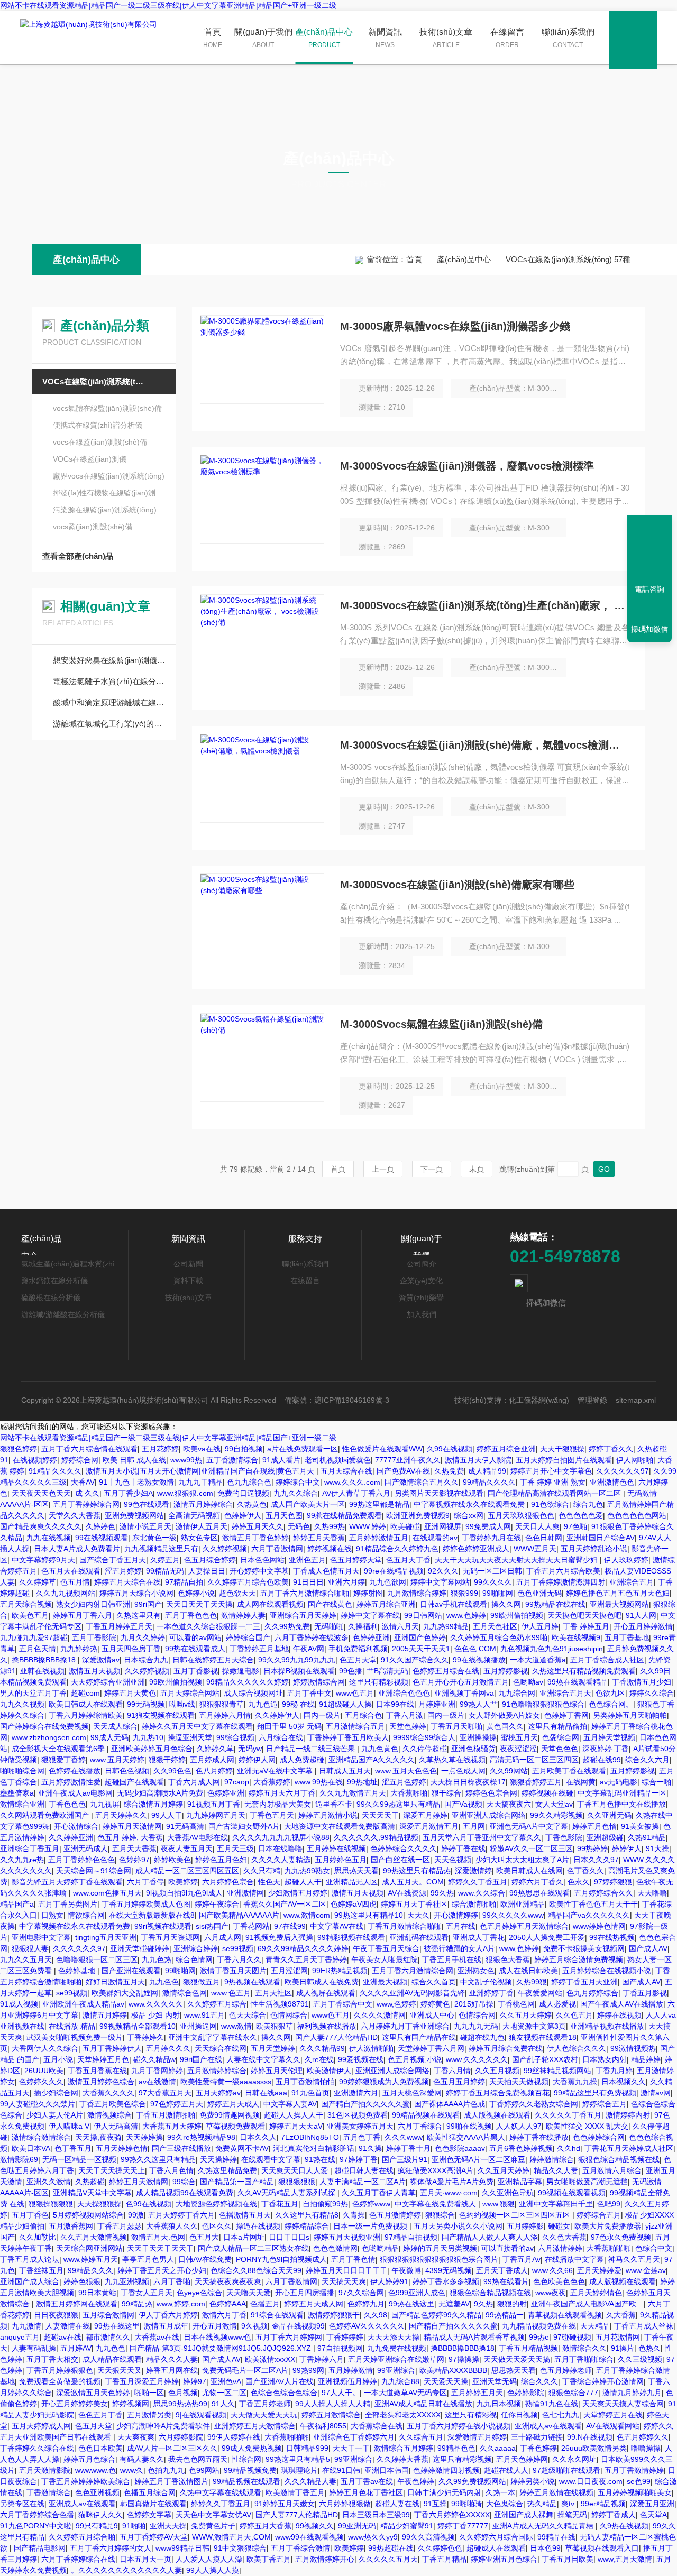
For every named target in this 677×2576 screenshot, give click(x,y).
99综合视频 (235, 1737)
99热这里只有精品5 (298, 2459)
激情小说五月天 (145, 1526)
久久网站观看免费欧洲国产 (45, 1815)
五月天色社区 (495, 1626)
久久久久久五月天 (388, 2559)
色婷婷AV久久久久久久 (367, 2326)
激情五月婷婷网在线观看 (77, 2304)
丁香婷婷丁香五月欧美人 (348, 1737)
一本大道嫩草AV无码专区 (405, 2393)
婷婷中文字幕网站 (440, 1582)
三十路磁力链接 (537, 2437)
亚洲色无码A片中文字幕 (529, 1826)
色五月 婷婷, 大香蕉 (130, 1837)
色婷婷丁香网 (566, 1715)
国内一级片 (322, 1715)
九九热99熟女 (307, 1871)
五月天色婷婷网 (522, 2459)
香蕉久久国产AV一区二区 (285, 1904)
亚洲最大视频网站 (619, 1604)
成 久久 (87, 1493)
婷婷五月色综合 (89, 2459)
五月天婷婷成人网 (41, 2426)
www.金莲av (646, 2270)
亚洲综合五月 (632, 1582)
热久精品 (542, 2504)
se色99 (639, 2481)
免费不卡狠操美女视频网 (584, 1948)
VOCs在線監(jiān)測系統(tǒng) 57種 (568, 259)
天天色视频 (453, 1860)
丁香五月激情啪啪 (166, 2115)
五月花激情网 (618, 2337)
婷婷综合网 (80, 1460)
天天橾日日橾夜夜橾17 (468, 1782)
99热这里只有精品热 (417, 1871)
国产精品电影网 (40, 2548)
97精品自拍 (184, 1582)
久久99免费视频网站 (472, 2481)
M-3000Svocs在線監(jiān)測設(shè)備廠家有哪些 (457, 885)
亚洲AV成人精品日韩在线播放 (423, 2404)
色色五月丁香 (100, 2415)
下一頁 (432, 1169)
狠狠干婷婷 (167, 1760)
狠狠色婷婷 (19, 1449)
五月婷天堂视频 (609, 1737)
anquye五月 (20, 2337)
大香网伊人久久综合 (45, 2048)
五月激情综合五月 (355, 1726)
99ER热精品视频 (340, 1971)
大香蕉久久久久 (108, 2093)
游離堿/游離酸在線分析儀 (63, 1314)
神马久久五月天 (634, 2259)
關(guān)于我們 (263, 38)
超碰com (85, 1693)
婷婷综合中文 (298, 1482)
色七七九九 (561, 2415)
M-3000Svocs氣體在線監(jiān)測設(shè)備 (441, 1024)
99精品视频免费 (250, 2470)
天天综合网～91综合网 (94, 1871)
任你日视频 (519, 2415)
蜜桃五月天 (519, 1737)
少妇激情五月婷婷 (298, 1893)
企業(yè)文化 (421, 1281)
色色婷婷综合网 (599, 2137)
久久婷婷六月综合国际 (496, 2537)
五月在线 (461, 1926)
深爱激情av (101, 1660)
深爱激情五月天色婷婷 (93, 2393)
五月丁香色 (30, 2215)
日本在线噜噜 (280, 1848)
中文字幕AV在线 (337, 1926)
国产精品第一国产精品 (237, 2182)
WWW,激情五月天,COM (231, 2537)
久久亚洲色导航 (508, 2193)
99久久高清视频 (428, 2537)
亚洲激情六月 (356, 2093)
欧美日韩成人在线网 (529, 1871)
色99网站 (204, 2470)
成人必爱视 (557, 2004)
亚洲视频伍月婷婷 (347, 2381)
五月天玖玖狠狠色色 (521, 1515)
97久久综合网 (361, 2293)
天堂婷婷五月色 (103, 2059)
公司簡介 (422, 1264)
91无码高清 (185, 1826)
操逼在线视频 (258, 2226)
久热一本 (500, 2492)
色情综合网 (477, 2015)
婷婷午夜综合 (217, 1904)
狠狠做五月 (202, 1982)
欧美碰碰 (405, 1526)
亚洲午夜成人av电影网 (75, 1793)
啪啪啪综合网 (22, 1771)
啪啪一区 (149, 2393)
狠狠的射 (512, 2304)
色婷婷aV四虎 (354, 1904)
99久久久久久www (513, 1915)
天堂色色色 (560, 1749)
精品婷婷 (646, 2059)
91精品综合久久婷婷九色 (397, 1549)
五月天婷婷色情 (122, 2148)
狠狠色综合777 (573, 2393)
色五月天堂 (358, 1660)
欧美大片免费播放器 (608, 2226)
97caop (237, 1782)
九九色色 (164, 1982)
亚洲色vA (226, 2381)
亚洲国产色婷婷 (420, 1637)
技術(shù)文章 (446, 38)
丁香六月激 (405, 1715)
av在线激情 (157, 2082)
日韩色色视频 (127, 1771)
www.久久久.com (352, 1482)
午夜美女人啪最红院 (385, 1959)
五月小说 (58, 2059)
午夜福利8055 (323, 2426)
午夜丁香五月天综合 (386, 1948)
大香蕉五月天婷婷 (172, 2126)
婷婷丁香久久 (611, 1449)
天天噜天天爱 (249, 2293)
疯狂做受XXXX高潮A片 (436, 2170)
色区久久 (217, 2226)
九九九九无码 (476, 2026)
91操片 (623, 2348)
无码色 (299, 1526)
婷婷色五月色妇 (221, 1860)
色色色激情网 (335, 2248)
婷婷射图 (368, 1593)
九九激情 (26, 2326)
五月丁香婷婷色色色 (81, 1860)
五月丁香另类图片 (68, 1904)
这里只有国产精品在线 (419, 2037)
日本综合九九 (146, 1660)
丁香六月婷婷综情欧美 (86, 1715)
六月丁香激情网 (277, 1549)
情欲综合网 (86, 1915)
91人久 (223, 2404)
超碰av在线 (63, 2337)
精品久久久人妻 (172, 2359)
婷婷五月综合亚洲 (506, 1449)
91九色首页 (310, 2093)
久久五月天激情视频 (94, 2237)
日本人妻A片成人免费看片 (77, 1549)
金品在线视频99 (298, 2326)
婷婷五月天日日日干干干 (346, 2270)
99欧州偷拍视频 (517, 1615)
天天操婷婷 (218, 2159)
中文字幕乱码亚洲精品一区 (622, 1793)
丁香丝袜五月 (41, 2270)
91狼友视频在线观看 (161, 1715)
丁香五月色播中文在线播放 (621, 1804)
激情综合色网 (185, 1993)
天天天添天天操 (394, 2337)
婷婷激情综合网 (319, 1682)
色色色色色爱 (581, 1515)
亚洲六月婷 (346, 1582)
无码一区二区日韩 (492, 1571)
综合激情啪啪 (474, 1904)
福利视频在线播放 (327, 2026)
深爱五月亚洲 (652, 2504)
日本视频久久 (624, 2082)
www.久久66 (552, 2270)
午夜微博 (406, 2270)
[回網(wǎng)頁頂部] (649, 550)
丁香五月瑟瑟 (120, 2226)
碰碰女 (559, 2226)
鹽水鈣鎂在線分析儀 (54, 1281)
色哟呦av (528, 1682)
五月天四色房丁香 (131, 1649)
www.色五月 (231, 1993)
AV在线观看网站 (613, 2426)
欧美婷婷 (183, 1882)
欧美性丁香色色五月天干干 (593, 1904)
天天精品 (595, 2326)
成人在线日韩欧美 (528, 1971)
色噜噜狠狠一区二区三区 (97, 1959)
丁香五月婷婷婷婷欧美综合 (86, 2481)
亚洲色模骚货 (473, 1749)
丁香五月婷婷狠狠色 (60, 2370)
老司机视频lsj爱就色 (338, 1460)
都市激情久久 (108, 2337)
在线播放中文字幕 (574, 2259)
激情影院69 (19, 2159)
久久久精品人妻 (310, 2481)
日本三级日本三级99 (376, 2515)
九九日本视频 (499, 2404)
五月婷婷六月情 (225, 1715)
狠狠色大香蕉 (508, 1959)
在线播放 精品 (72, 2026)
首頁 (213, 38)
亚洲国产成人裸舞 (524, 2515)
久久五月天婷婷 (526, 2015)
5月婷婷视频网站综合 (88, 2215)
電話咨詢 (649, 589)
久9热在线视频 (624, 2526)
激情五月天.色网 (158, 2237)
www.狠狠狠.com (185, 1493)
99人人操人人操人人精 (333, 2404)
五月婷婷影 (525, 2226)
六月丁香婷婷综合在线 (78, 2559)
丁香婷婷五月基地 (259, 1649)
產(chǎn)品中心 (324, 38)
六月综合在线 (281, 1737)
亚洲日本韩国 (387, 2470)
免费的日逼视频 (243, 1493)
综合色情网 (194, 1959)
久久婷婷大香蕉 (402, 2459)
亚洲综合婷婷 (196, 1948)
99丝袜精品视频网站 (557, 2071)
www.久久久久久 (156, 2004)
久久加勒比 (38, 2237)
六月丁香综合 (420, 2126)
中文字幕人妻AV (290, 2104)
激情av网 (656, 2093)
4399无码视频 (449, 2270)
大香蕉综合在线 (377, 2426)
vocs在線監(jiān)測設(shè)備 (100, 442)
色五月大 (204, 2237)
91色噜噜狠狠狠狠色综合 (543, 1704)
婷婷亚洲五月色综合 (504, 2559)
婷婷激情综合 (552, 2159)
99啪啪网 (498, 1593)
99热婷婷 (592, 1848)
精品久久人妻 (556, 2170)
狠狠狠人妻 (30, 1948)
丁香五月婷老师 (265, 2404)
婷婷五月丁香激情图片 (171, 2481)
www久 (132, 2470)
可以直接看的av (507, 2248)
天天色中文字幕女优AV (213, 2515)
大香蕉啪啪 (409, 1793)
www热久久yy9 (373, 2537)
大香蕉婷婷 (272, 1782)
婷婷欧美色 (172, 1860)
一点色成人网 (463, 1771)
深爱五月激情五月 (429, 1826)
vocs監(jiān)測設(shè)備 (93, 527)
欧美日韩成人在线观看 (86, 1704)
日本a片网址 (244, 2237)
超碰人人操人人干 (294, 2115)
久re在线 (319, 2059)
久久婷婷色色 (440, 2548)
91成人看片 (281, 1460)
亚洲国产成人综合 (30, 2281)
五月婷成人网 (212, 1760)
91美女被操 (640, 1826)
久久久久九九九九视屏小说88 (281, 1837)
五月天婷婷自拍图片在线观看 (564, 1460)
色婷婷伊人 (243, 1515)
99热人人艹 (479, 1704)
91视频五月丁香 (214, 1804)
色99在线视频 (149, 2204)
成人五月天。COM (413, 1882)
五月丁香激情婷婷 (634, 2470)
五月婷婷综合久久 (603, 1893)
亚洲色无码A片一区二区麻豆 (478, 2159)
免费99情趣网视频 (230, 2115)
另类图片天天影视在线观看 (439, 1493)
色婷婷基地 (78, 1971)
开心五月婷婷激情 (643, 1626)
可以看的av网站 (195, 1637)
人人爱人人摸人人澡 (209, 2559)
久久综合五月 (421, 2437)
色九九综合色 (249, 1482)
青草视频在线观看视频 (565, 2315)
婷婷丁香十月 (408, 2148)
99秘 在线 (298, 1704)
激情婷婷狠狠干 (334, 2315)
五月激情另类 (149, 2415)
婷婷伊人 (627, 1848)
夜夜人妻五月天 (187, 1848)
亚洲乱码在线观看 (419, 1937)
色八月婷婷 (214, 1771)
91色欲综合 (550, 1504)
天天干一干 (351, 2448)
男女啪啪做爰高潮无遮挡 (587, 2182)
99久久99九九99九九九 (297, 1660)
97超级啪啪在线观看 (566, 2470)
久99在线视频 (450, 1449)
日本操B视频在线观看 (299, 1671)
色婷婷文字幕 (149, 2515)
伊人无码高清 (116, 2126)
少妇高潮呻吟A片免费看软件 (163, 2426)
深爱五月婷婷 (425, 1815)
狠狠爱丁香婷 (63, 1760)
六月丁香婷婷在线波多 (312, 1637)
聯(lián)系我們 (568, 38)
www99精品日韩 (182, 2548)
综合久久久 (539, 2381)
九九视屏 (105, 1804)
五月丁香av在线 (367, 2481)
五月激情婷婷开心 (325, 2559)
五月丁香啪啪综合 (584, 2359)
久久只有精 (262, 1871)
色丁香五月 (73, 2148)
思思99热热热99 (180, 2404)
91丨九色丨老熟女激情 (136, 1482)
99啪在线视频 (469, 2126)
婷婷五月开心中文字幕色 (551, 1471)
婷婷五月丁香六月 (83, 1615)
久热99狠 (532, 1982)
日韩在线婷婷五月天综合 (213, 1660)
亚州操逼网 (198, 2026)
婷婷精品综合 (307, 2226)
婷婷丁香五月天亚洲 (584, 1982)
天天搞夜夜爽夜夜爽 (228, 2281)
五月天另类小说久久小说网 (458, 2226)
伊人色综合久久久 (577, 2048)
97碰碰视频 (572, 2337)
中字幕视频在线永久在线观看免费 (470, 1504)
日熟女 (52, 1915)
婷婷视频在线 (330, 1549)
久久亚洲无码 (609, 1815)
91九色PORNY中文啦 (36, 2526)
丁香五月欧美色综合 (113, 2104)
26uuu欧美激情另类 (594, 2448)
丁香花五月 (280, 2204)
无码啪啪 (329, 1626)
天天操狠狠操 (99, 2204)
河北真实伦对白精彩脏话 (314, 2148)
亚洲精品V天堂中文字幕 (92, 2193)
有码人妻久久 (142, 2459)
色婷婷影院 (526, 2393)
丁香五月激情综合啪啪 (405, 1926)
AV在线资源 (407, 1893)
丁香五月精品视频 (528, 2348)
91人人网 (641, 1615)
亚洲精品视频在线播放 (607, 2026)
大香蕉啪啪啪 (609, 2248)
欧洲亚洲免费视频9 (418, 1515)
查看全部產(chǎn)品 (78, 556)
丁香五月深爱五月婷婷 (142, 2381)
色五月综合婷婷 (210, 1560)
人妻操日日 (207, 1571)
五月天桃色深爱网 (412, 2093)
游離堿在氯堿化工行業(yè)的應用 (109, 724)
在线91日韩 (341, 2470)
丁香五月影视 (645, 1993)
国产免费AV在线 (403, 1471)
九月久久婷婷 (143, 1637)
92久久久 (443, 1571)
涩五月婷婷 (123, 1571)
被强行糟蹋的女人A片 (459, 1948)
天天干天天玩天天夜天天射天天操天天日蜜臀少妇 (517, 1560)
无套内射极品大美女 (278, 1804)
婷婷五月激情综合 (331, 2415)
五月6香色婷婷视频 (521, 2148)
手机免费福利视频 (358, 1649)
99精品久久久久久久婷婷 (248, 1682)
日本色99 (545, 2548)
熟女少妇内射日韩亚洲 (93, 1604)
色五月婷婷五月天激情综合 (524, 1926)
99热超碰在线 (391, 2548)
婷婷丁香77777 (463, 2526)
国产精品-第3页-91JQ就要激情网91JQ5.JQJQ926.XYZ (221, 2348)
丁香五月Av (522, 2259)
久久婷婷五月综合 (217, 2004)
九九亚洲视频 (127, 2281)
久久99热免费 (287, 1626)
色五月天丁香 (408, 1560)
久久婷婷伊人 (277, 1715)
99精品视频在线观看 (426, 2115)
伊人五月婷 (540, 1626)
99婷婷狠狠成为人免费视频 (384, 2082)
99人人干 (167, 1815)
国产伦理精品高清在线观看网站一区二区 (555, 1493)
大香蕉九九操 (575, 2082)
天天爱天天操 (446, 2381)
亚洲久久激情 (49, 2182)
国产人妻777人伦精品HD (336, 2037)
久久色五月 (574, 2015)
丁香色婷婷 (538, 2448)
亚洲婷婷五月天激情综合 (255, 2426)
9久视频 (254, 2326)
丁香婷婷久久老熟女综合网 (534, 2104)
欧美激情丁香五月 (295, 2492)
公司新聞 (188, 1264)
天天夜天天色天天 (41, 1493)
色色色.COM (475, 1649)
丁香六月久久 (239, 1959)
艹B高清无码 (387, 1671)
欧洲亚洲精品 (523, 1904)
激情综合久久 (584, 2348)
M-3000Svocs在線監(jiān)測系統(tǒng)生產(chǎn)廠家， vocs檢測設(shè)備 (485, 605)
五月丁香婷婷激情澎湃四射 (561, 1582)
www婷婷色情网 (599, 1926)
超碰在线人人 (506, 2470)
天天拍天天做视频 (519, 2082)
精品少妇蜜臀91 (407, 2526)
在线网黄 (581, 1782)
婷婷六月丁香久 (537, 1882)
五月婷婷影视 (506, 1671)
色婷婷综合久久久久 (404, 1848)
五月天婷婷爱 (599, 2270)
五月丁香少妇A (128, 1493)
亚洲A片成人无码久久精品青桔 (544, 2526)
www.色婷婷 (466, 1615)
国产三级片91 (405, 2159)
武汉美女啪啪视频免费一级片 (75, 2037)
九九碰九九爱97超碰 (34, 1637)
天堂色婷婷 (408, 1726)
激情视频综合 (109, 2115)
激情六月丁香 (224, 2315)
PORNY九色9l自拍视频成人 (281, 2259)
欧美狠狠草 (275, 2026)
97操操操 (464, 2359)
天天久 (418, 1915)
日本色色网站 (262, 1560)
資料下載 (188, 1281)
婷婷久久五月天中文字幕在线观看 (197, 1726)
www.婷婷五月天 (91, 2259)
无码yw (250, 1749)
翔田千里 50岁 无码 (289, 1726)
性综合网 (246, 2459)
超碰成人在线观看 (496, 2548)
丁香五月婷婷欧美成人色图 (146, 1904)
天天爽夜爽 (136, 2437)
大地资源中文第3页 (534, 2026)
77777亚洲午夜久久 (408, 1460)
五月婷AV (76, 2348)
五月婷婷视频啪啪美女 (635, 2492)
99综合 (184, 2182)
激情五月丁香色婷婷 (255, 1538)
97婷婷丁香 (359, 2159)
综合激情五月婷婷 (153, 1804)
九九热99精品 (446, 1626)
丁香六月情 (452, 2071)
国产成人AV (648, 1948)
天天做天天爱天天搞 (517, 2359)
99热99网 (308, 2370)
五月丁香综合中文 (343, 2004)
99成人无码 (109, 1737)
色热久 (649, 2348)
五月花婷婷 (160, 1449)
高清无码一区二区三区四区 (534, 1760)
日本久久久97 (596, 1860)
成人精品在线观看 (112, 2359)
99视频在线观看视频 (572, 2193)
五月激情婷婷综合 (217, 2071)
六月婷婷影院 (181, 2437)
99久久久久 (493, 1582)
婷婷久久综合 (652, 1693)
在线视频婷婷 (35, 1460)
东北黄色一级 (154, 1538)
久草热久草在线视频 (452, 1760)
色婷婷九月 (366, 2304)
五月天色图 (284, 1515)
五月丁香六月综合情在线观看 (89, 1449)
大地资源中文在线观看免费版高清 (340, 1826)
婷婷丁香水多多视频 (446, 2281)
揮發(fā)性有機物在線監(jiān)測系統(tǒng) (109, 493)
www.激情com (307, 1915)
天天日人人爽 (537, 1526)
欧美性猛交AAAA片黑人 (466, 2137)
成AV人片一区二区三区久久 (172, 2448)
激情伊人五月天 (202, 1526)
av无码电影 (619, 1782)
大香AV (83, 1482)
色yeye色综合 (199, 2293)
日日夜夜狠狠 (56, 2315)
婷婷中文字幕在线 (370, 1615)
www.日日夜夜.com (591, 2481)
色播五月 (265, 2304)
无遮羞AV (454, 2304)
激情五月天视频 (95, 1671)
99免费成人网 (488, 1526)
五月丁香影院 (94, 1637)
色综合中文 (654, 2248)
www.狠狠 (498, 2204)
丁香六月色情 (171, 2170)
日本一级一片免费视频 (371, 2226)
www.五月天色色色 (406, 1771)
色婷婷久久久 (41, 2082)
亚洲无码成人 (86, 1848)
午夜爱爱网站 (540, 1993)
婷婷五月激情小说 (328, 1815)
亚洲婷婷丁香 (491, 1993)
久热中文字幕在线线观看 (221, 2492)
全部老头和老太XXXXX (403, 2415)
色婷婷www (371, 2204)
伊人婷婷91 (389, 2281)
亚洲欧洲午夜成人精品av (83, 2004)
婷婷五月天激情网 (132, 1826)
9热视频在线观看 (252, 1982)
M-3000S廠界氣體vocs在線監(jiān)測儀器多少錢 (455, 326)
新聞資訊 (385, 38)
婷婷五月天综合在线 (127, 1582)
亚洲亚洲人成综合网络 (489, 1815)
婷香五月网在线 (172, 2370)
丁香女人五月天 (147, 2293)
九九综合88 (400, 2381)
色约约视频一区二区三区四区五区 (516, 2215)
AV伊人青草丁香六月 (356, 1493)
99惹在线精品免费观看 (344, 1515)
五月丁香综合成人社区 (607, 1660)
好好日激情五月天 (115, 1982)
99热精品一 (505, 2315)
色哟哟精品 (380, 2248)
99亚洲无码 (357, 2526)
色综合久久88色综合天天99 (256, 2270)
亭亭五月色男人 (148, 2259)
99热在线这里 (411, 2304)
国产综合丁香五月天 (113, 1560)
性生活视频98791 (280, 2004)
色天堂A (653, 2515)
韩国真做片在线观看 (153, 2504)
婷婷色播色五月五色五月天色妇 (618, 1593)
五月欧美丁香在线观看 (569, 1771)
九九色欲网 (388, 1582)
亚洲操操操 (478, 1737)
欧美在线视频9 (576, 1637)
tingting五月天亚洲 (106, 1937)
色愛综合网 (561, 1737)
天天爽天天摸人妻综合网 (623, 2404)
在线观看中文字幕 (271, 2159)
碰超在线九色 (482, 2037)
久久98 (376, 2315)
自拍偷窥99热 (325, 2204)
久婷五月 (165, 1560)
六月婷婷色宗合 (228, 1882)
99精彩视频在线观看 (351, 1937)
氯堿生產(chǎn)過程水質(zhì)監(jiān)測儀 (72, 1264)
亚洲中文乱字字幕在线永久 (213, 2037)
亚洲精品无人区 (352, 1882)
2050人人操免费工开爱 (547, 1937)
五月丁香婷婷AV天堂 (154, 2537)
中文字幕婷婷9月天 (43, 1560)
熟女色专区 (199, 1538)
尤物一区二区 (224, 2393)
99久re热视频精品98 (201, 2137)
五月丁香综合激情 (300, 2548)
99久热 (442, 1893)
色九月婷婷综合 (592, 1993)
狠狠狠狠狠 (297, 2182)
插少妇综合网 (56, 2093)
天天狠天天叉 (120, 2370)
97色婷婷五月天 (177, 2104)
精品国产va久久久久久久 (589, 1915)
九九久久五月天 (26, 1959)
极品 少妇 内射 (155, 2015)
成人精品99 (487, 1471)
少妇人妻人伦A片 (55, 2115)
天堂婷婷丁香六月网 (431, 2048)
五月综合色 (363, 1715)
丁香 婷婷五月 (586, 1626)
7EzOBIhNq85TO (310, 2137)
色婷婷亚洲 (371, 1637)
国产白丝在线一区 (400, 1860)
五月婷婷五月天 (477, 2393)
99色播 (351, 1671)
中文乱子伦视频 (486, 1982)
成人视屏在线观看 (326, 1993)
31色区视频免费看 (358, 2115)
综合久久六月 (647, 1760)
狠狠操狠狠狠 (51, 2204)
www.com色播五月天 (107, 1893)
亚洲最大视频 (385, 1982)
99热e (539, 2337)
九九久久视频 (22, 1704)
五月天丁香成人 (502, 2270)
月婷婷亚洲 (437, 1704)
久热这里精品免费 (227, 2170)
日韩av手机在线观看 (454, 1604)
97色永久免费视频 (621, 2237)
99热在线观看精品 (578, 1682)
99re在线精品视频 (394, 1571)
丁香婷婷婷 (345, 2337)
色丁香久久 (585, 1871)
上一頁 (383, 1169)
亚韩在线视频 (42, 1671)
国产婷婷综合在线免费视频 (44, 1726)
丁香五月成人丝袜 (644, 2326)
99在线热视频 (612, 1937)
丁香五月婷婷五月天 (119, 1626)
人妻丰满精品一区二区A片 (363, 2182)
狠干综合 (446, 1793)
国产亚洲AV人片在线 (280, 2381)
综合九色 (588, 1504)
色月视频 (183, 2393)
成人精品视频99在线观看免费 (185, 2193)
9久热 (483, 2304)
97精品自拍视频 (411, 2237)
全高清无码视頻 (194, 1515)
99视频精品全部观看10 (138, 2026)
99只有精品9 (97, 2526)
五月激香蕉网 (71, 2226)
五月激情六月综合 (612, 2170)
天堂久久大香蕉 (75, 1515)
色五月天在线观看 (71, 1571)
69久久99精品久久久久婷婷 (303, 1948)
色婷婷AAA (228, 2304)
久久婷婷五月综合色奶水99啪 (499, 1637)
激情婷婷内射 (628, 2115)
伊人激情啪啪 (371, 2048)
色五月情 (75, 1582)
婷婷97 (195, 2381)
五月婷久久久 (168, 2048)
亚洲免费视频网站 (134, 1515)
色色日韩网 (544, 1538)
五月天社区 (273, 1993)
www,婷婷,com (181, 2304)
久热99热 (330, 1526)
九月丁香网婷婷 (157, 2071)
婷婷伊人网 (257, 1760)
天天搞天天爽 (344, 2281)
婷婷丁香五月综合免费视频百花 (498, 2093)
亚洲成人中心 (432, 2015)
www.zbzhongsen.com (49, 1737)
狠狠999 (464, 1593)
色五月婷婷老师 (566, 2370)
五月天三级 (235, 1848)
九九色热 (157, 1959)
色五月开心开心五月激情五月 (461, 1682)
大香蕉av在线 (157, 2337)
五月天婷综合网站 (190, 1693)
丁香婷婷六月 (322, 2359)
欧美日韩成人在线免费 (322, 1982)
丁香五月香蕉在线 (97, 2071)
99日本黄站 (97, 2293)
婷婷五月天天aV (296, 2126)
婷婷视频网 (131, 2404)
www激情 (236, 2026)
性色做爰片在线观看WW (382, 1449)
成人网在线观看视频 (270, 1604)
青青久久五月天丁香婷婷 (306, 1959)
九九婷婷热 (79, 1649)
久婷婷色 (100, 1526)
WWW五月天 (535, 1549)
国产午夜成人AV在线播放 (622, 2004)
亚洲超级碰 (605, 1837)
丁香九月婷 (614, 2071)
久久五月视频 (497, 2071)
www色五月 (355, 1693)
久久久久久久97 (623, 1471)
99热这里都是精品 (379, 1504)
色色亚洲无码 (539, 1593)
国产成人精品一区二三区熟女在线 (253, 2248)
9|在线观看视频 (201, 2415)
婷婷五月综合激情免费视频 (579, 1959)
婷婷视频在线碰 (547, 1793)
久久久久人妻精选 (281, 1860)
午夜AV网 (309, 1649)
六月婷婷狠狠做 (345, 2504)
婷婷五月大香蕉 (266, 2526)
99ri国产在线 (201, 2059)
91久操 (370, 2148)
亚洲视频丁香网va (464, 1693)
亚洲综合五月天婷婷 (303, 1615)
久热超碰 (90, 2182)
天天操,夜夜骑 (98, 2137)
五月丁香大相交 (52, 2359)
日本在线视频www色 (217, 2337)
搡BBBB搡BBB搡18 (45, 1660)
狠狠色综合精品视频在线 (619, 2159)
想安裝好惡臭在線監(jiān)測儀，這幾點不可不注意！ (109, 660)
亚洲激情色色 (612, 1482)
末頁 (477, 1169)
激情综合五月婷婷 (404, 2448)
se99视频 (238, 1948)
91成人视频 (19, 2004)
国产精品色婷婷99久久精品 (436, 2315)
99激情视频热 (633, 2048)
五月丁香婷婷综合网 (86, 1504)
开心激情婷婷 (456, 1915)
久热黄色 (252, 1504)
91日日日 (308, 1582)
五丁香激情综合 (232, 1460)
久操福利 (363, 1626)
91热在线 (320, 2159)
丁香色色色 (67, 1804)
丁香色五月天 (272, 1815)
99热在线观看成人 (195, 1649)
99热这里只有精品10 (369, 1915)
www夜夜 (551, 2293)
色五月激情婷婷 (395, 2215)
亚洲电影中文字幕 (41, 1937)
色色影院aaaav (460, 2148)
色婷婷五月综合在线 (446, 1671)
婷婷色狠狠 (82, 2281)
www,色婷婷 (519, 1948)
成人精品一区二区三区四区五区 (187, 1871)
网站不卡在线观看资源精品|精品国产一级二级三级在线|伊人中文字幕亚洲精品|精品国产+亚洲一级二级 (168, 5)
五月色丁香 (362, 2137)
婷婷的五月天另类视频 (440, 2248)
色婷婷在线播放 (75, 1771)
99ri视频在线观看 (163, 1926)
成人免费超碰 (302, 1760)
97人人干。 (341, 2393)
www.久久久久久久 (477, 2059)
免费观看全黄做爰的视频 (60, 2381)
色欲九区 (610, 1693)
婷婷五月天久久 (258, 1526)
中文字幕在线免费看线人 (436, 2204)
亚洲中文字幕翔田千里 (556, 2204)
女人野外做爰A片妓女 (504, 1715)
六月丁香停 (145, 1882)
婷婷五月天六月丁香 (282, 1793)
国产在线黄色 (330, 1604)
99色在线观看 (147, 1504)
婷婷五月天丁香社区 (414, 1904)
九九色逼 (263, 1704)
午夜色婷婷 (416, 2481)
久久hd (569, 2148)
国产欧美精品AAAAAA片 (239, 1915)
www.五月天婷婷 (117, 1760)
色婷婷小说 (196, 1593)
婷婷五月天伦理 (277, 2071)
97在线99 (290, 1926)
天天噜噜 (652, 1893)
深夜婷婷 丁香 (606, 1749)
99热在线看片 (506, 2281)
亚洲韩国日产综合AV (601, 1538)
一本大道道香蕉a (538, 1660)
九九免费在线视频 (397, 2348)
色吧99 (609, 2204)
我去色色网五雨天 (198, 2459)
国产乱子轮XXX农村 (545, 2059)
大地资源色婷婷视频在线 (216, 2204)
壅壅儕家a (17, 1793)
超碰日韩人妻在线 (364, 2170)
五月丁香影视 (196, 1671)
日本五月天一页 (145, 2559)
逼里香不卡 (334, 1804)
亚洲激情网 (245, 1893)
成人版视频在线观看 (497, 2115)
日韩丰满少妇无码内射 (444, 2492)
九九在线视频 (49, 1538)
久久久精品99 (322, 2048)
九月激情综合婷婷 (417, 1593)
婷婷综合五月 (605, 2104)
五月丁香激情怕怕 (305, 2082)
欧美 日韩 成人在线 (134, 1460)
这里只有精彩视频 (379, 1682)
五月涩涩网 (289, 1971)
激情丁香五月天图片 (233, 1971)
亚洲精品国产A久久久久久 (372, 1760)
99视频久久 (315, 2526)
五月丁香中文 (309, 1693)
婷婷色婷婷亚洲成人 (476, 1549)
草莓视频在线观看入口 (602, 2548)
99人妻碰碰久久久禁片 (38, 2104)
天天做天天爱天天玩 (264, 2415)
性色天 (269, 1882)
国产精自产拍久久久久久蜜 (365, 2104)
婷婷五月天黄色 (130, 1693)
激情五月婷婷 (105, 2015)
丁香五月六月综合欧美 (563, 1571)
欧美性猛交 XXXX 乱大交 (587, 2126)
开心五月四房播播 (305, 2293)
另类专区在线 (22, 2504)
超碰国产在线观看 (134, 1782)
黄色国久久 (505, 1726)
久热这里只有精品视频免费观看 (584, 1671)
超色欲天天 (237, 1593)
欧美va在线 (202, 1449)
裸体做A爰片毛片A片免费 (452, 2182)
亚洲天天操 (168, 2526)
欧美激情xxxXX (270, 2359)
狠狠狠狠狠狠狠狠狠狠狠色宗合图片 (439, 2259)
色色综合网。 (611, 1704)
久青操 (354, 2215)
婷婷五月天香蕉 (319, 1538)
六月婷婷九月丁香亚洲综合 (405, 2026)
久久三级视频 (640, 2359)
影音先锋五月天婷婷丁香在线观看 (67, 1882)
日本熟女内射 (605, 2059)
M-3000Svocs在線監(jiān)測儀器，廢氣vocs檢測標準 (467, 466)
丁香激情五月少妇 (642, 1682)
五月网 (474, 1826)
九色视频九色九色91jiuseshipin (552, 1649)
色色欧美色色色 (559, 2281)
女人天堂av (554, 1804)
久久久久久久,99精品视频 (376, 1837)
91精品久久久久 (55, 1471)
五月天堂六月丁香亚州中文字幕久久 (482, 1837)
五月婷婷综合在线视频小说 (607, 1971)
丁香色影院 (564, 1837)
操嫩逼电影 (241, 1671)
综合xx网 (469, 1515)
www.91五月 (204, 2015)
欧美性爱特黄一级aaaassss (226, 2082)
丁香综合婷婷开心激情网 (603, 2381)
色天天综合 (248, 2015)
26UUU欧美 (44, 2071)
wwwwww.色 (95, 2470)
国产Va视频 (463, 1804)
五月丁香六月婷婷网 (289, 2337)
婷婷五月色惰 (594, 1826)
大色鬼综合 (505, 2504)
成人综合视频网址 (253, 1693)
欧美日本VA (31, 2148)
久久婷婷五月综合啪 (82, 2537)
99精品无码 (165, 1571)
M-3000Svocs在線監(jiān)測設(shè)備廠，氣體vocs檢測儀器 (485, 745)
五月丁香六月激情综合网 (413, 1971)
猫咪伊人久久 (100, 2515)
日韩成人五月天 (345, 1771)
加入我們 (422, 1314)
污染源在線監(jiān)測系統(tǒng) (105, 510)
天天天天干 (380, 1815)
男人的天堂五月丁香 (33, 1693)
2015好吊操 (474, 2004)
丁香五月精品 (444, 2559)
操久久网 (506, 1604)
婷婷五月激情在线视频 (556, 2492)
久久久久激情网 (380, 2015)
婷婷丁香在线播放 (539, 2137)
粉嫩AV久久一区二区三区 (531, 1848)
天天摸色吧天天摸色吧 (584, 1615)
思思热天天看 (356, 1871)
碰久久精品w (154, 2059)
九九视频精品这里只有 (161, 1549)
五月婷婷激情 (351, 2370)
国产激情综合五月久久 (422, 1482)
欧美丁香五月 (269, 2559)
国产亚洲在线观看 (131, 1971)
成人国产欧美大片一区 (308, 1504)
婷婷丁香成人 (614, 2515)
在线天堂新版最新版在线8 (152, 1915)
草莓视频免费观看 (235, 2126)
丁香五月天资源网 (170, 1937)
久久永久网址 (574, 2459)
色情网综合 (289, 2015)
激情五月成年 (166, 2326)
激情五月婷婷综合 (203, 1504)
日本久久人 (258, 2137)
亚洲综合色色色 (404, 1693)
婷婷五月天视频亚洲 (347, 2237)
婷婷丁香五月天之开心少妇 (162, 2270)
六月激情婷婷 (560, 2248)
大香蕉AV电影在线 (198, 1837)
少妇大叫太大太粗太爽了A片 (522, 1860)
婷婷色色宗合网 (491, 1793)
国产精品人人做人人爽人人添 (490, 2237)
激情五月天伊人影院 (478, 1460)
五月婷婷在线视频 (336, 1848)
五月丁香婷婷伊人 (112, 2048)
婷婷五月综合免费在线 (506, 2048)
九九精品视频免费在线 (539, 2326)
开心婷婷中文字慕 (259, 1571)
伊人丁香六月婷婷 (168, 2315)
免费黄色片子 (213, 2526)
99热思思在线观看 (539, 1893)
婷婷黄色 (435, 2004)
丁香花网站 (251, 1926)
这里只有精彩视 (471, 2415)
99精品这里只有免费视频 (595, 2093)
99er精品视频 (603, 2504)
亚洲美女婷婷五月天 (360, 2126)
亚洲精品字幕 (520, 2182)
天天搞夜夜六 (509, 1804)
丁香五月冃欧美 (568, 2559)
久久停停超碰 (425, 1749)
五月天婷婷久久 (121, 1815)
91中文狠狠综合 (240, 2548)
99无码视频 (146, 1704)
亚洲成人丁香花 (479, 1937)
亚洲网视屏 (443, 1526)
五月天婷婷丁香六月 (181, 2215)
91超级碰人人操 (345, 1704)
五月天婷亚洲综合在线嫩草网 (396, 2359)
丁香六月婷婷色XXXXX (452, 2515)
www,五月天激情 (625, 2559)
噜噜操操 (646, 2448)
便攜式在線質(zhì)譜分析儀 (98, 425)
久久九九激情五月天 (353, 1793)
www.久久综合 (482, 1893)
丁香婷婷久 (145, 2037)
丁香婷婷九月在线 (491, 1538)
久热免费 (449, 1471)
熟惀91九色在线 (552, 2404)
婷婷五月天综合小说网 (136, 1593)
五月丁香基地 (627, 1637)
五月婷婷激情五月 (379, 1538)
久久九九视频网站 (66, 1593)
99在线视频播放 (479, 1660)
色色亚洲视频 (97, 2492)
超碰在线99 (602, 1760)
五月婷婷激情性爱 (71, 1782)
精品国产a (17, 1904)
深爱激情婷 (473, 1871)
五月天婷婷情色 (596, 2293)
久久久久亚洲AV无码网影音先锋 (412, 1993)
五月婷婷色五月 (341, 1860)
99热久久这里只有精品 (158, 2159)
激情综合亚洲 (22, 1804)
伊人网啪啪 (635, 1460)
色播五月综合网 (150, 2492)
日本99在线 (395, 1704)
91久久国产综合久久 (415, 1660)
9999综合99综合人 (424, 1737)
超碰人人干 (303, 1882)
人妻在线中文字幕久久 (263, 2059)
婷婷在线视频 (619, 2015)
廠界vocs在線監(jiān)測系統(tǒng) (109, 476)
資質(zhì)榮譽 (421, 1298)
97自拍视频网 (340, 2348)
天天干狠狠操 (562, 1449)
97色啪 (575, 1526)
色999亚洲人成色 (417, 2293)
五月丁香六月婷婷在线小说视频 (459, 2426)
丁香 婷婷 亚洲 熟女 (553, 1482)
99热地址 (362, 1782)
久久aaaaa (498, 2448)
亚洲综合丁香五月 (30, 1848)
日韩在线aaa (266, 2093)
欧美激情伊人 (329, 2071)
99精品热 (137, 2304)
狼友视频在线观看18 (543, 2037)
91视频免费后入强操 (279, 1937)
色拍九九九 (166, 2470)
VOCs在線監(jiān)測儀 (90, 459)
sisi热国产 (212, 1926)
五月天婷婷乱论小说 (594, 1549)
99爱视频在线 (361, 2059)
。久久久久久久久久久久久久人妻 (126, 2570)
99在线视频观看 (102, 1538)
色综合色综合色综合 (284, 2393)
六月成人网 (223, 1937)
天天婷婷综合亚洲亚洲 (108, 1682)
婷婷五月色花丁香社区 (366, 2492)
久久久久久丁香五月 (568, 2115)
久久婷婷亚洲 (71, 1837)
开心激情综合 (76, 1826)
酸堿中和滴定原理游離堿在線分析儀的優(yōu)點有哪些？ (109, 702)
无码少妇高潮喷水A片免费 (160, 1793)
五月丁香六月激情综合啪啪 (305, 1593)
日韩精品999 (307, 2448)
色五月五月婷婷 (459, 2082)
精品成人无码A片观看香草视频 (474, 2337)
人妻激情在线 (68, 2326)
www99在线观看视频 (309, 2537)
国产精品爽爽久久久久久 (41, 1526)
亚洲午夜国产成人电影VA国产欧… (587, 2304)
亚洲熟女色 (476, 1971)
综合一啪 (656, 1782)
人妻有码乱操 (34, 2348)
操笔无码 (572, 2515)
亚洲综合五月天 (565, 1693)
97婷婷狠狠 (613, 1882)
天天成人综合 (115, 1726)
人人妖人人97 (519, 2126)
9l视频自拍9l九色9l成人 (184, 1893)
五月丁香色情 (353, 2259)
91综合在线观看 (277, 2315)
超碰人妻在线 (397, 2504)
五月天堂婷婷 (273, 2048)
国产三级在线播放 (181, 2148)
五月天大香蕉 (134, 1848)
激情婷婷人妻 (243, 1615)
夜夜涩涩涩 (518, 1749)
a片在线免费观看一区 (303, 1449)
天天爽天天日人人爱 (296, 2170)
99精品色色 (456, 2448)
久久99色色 (172, 1771)
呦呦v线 (182, 1704)
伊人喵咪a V (69, 2126)
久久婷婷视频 (225, 1549)
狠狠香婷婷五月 (536, 1782)
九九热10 (148, 1737)
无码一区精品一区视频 (79, 2159)
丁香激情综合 (49, 2492)
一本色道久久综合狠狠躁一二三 (208, 1626)
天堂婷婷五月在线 (613, 2415)
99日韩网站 (423, 1615)
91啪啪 (134, 2526)
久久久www (404, 2137)
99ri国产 (148, 1604)
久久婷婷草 (38, 1582)
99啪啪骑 (466, 2504)
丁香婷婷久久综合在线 (37, 2448)
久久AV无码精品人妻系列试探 (287, 2193)
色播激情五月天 (245, 2215)
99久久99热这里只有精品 (398, 1804)
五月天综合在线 (346, 1471)
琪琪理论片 (299, 2470)
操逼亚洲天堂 (190, 1737)
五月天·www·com (449, 2193)
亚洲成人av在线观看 (548, 2426)
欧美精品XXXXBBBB (453, 2370)
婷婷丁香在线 (463, 1848)
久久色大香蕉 (564, 2237)
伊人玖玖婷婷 (626, 1560)
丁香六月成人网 (194, 1782)
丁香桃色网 (516, 2004)
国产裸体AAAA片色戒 (450, 2104)
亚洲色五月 (307, 1560)
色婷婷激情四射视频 (446, 2470)
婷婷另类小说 (533, 2481)
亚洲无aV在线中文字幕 (276, 1771)
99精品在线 (556, 2537)
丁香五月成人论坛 (30, 2259)
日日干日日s (289, 2237)
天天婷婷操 (144, 2137)
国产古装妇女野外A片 (244, 1826)
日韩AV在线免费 (205, 2259)
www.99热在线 (319, 1782)
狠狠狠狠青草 (222, 1704)
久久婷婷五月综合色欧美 (248, 1582)
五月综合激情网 (108, 2315)
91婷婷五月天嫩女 (285, 2504)
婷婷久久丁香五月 (478, 1882)
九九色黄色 (380, 1749)
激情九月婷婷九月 (632, 2393)
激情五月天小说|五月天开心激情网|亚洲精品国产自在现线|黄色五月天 (201, 1471)
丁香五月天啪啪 (456, 1726)
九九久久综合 (296, 1493)
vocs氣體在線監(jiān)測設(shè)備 (107, 408)
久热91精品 (647, 1837)
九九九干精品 (200, 1482)
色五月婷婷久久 (643, 2437)
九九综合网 (517, 1693)
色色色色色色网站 (637, 1515)
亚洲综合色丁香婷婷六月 (354, 2437)
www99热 (186, 1460)
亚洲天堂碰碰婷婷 (140, 1948)
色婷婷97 (134, 1860)
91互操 (435, 2504)
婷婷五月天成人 (233, 2104)
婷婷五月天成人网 (314, 2304)
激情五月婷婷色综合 (101, 2082)
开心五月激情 (215, 2326)
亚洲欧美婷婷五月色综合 (152, 1749)
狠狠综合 (440, 2215)
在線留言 (507, 38)
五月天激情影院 (45, 2470)
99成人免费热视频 (252, 2448)
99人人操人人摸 (213, 2570)
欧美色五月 (30, 1615)
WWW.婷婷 (368, 1526)
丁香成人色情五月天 (326, 1571)
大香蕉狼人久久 (172, 2226)
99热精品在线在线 (555, 1604)
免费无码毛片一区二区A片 (245, 2370)
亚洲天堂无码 (495, 2381)
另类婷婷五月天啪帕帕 (630, 1715)
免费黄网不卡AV (242, 2148)
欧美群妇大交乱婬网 (125, 1993)
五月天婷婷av (218, 2093)
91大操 (657, 1848)
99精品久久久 (90, 2270)
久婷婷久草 (215, 1749)
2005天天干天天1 (421, 1649)
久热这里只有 (139, 1615)
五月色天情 (38, 1649)
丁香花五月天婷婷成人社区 (629, 2148)
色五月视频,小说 (415, 2059)
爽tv (569, 2504)
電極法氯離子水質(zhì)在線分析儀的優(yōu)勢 (109, 681)
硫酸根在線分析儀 (51, 1298)
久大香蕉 (621, 2315)
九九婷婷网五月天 (216, 1815)
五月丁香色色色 (191, 1615)
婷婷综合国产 (248, 1637)
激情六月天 (400, 1626)
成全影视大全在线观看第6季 (59, 1749)
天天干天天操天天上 (112, 2170)
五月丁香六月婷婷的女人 (111, 2548)
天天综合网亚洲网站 (89, 2248)
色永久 (579, 1882)
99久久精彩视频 (556, 1815)
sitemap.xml (636, 1400)
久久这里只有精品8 (307, 2215)
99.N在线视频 (590, 2437)
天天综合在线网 (221, 2048)
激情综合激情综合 (41, 2137)
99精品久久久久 (489, 1482)
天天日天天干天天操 (199, 1604)
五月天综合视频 (26, 1604)
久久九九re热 (22, 1860)
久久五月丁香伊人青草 (379, 2193)
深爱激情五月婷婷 (477, 2437)
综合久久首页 (434, 1982)
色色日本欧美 (100, 2448)
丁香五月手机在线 (452, 1959)
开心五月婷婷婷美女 (75, 2404)
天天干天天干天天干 (160, 2248)
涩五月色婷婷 (404, 1782)
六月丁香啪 (172, 2281)
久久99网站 (509, 1771)
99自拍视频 (244, 1449)
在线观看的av (435, 1538)
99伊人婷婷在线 (234, 2437)
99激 (136, 2215)
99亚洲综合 (396, 2370)
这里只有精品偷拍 (557, 1726)
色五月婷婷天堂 (356, 1560)
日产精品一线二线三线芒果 (312, 1749)
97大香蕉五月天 (165, 2093)
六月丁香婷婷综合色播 (37, 2515)
